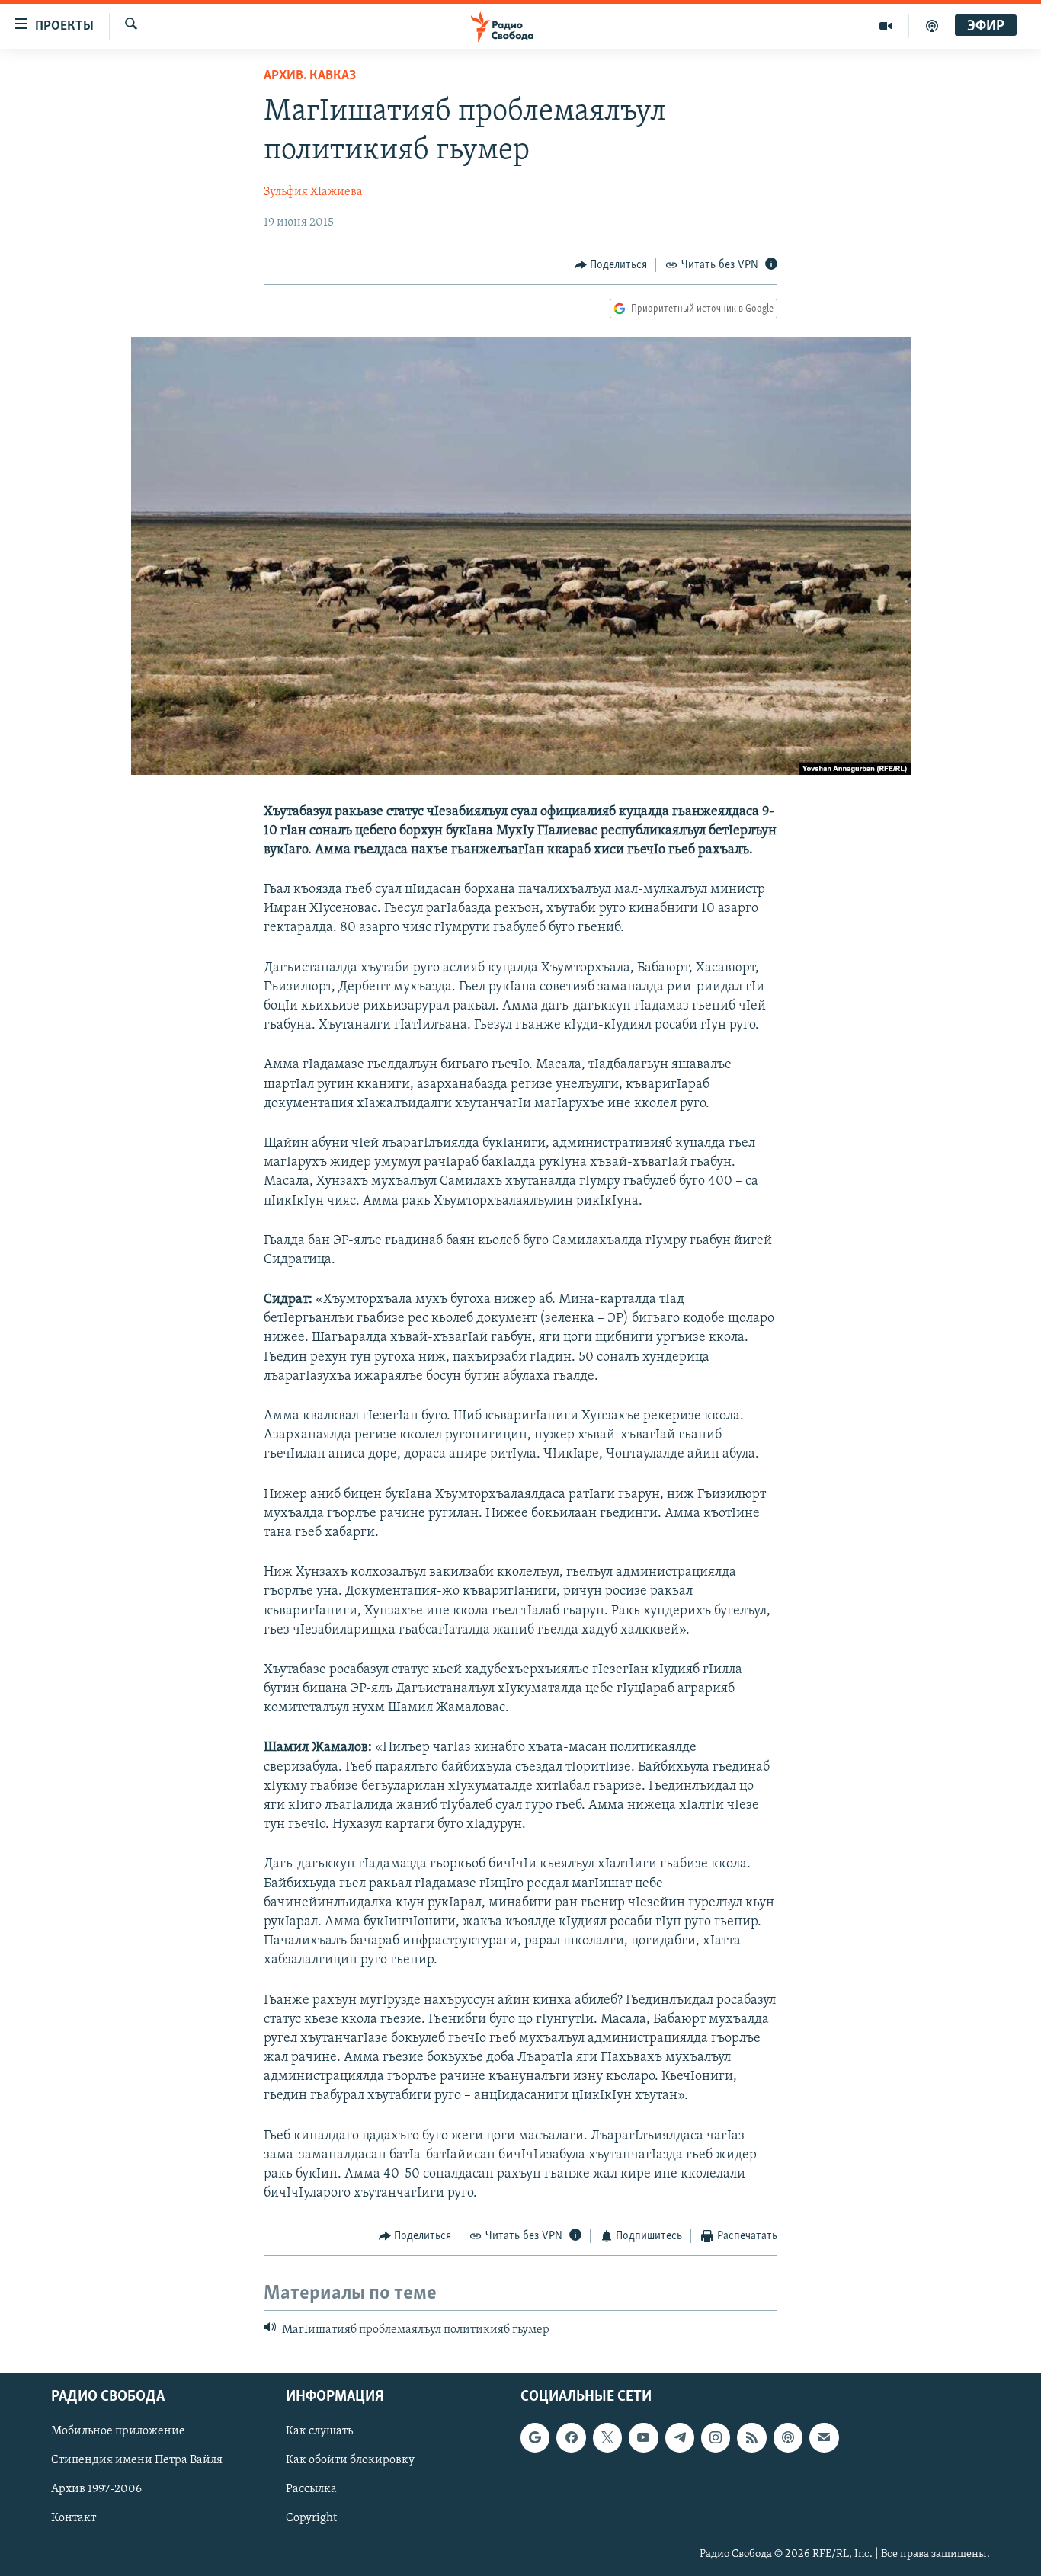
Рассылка (311, 2490)
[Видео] (886, 26)
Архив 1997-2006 (96, 2490)
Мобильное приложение (118, 2432)
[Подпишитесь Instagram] (716, 2438)
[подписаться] (824, 2438)
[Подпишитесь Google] (535, 2438)
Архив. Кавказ (310, 76)
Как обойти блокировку (350, 2461)
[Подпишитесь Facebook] (571, 2438)
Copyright (311, 2519)
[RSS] (751, 2438)
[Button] (611, 265)
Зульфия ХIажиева (313, 192)
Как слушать (319, 2432)
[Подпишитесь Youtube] (643, 2438)
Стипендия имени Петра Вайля (137, 2461)
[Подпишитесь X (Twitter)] (607, 2438)
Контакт (74, 2519)
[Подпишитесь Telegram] (680, 2438)
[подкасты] (932, 26)
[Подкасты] (788, 2438)
